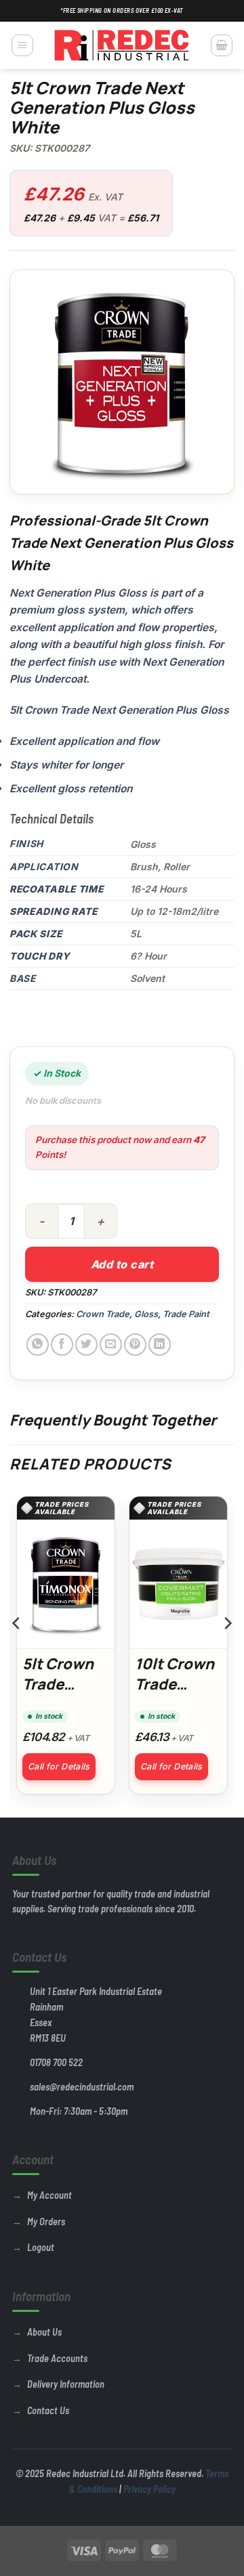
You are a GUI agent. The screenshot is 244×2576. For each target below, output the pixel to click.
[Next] (227, 1651)
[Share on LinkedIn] (160, 1345)
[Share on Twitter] (86, 1345)
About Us (44, 2332)
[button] (22, 45)
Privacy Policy (149, 2489)
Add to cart (122, 1264)
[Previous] (17, 1651)
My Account (49, 2195)
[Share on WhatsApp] (38, 1345)
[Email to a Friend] (111, 1345)
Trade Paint (186, 1314)
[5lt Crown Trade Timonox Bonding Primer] (66, 1584)
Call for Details (59, 1766)
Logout (41, 2247)
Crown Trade (103, 1314)
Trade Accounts (57, 2358)
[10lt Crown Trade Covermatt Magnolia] (178, 1584)
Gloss (146, 1314)
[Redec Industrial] (122, 45)
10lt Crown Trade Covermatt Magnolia (175, 1694)
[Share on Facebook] (62, 1345)
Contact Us (48, 2410)
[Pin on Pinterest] (135, 1345)
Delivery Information (66, 2384)
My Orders (46, 2221)
